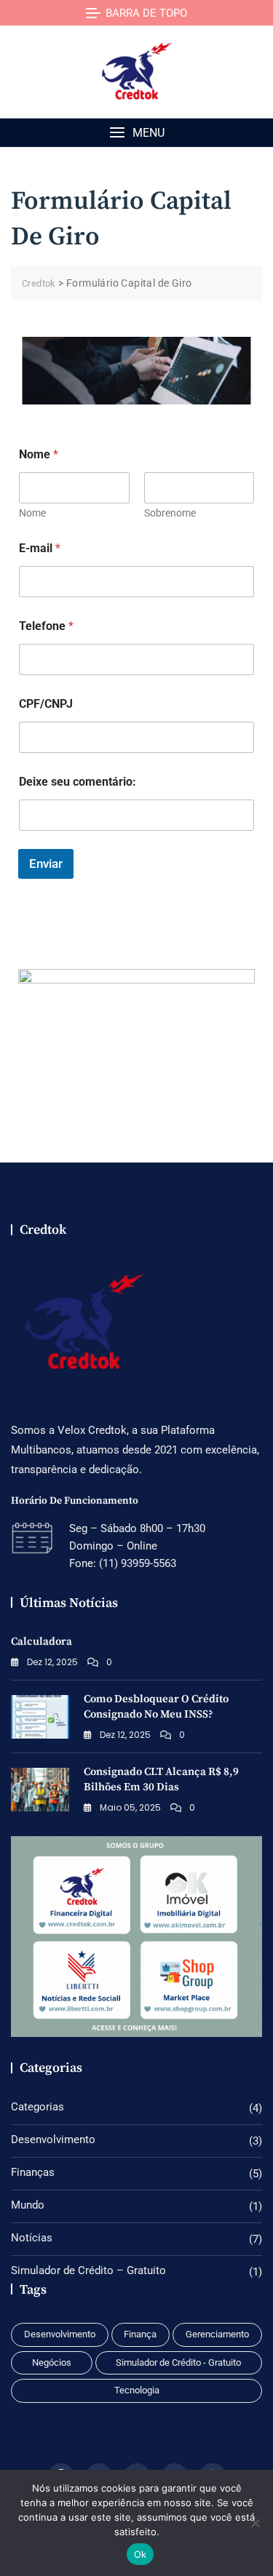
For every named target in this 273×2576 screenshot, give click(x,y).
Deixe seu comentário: (78, 782)
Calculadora (41, 1642)
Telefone (46, 626)
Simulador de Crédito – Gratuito (88, 2270)
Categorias (37, 2107)
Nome (32, 513)
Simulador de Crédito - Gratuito (178, 2362)
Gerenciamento (217, 2334)
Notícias (32, 2238)
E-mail (40, 548)
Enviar (46, 864)
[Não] (255, 2523)
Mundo (28, 2205)
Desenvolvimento (53, 2140)
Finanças (33, 2172)
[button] (136, 133)
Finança (140, 2334)
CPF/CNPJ (46, 704)
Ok (141, 2554)
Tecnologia (137, 2390)
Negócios (52, 2362)
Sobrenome (170, 513)
